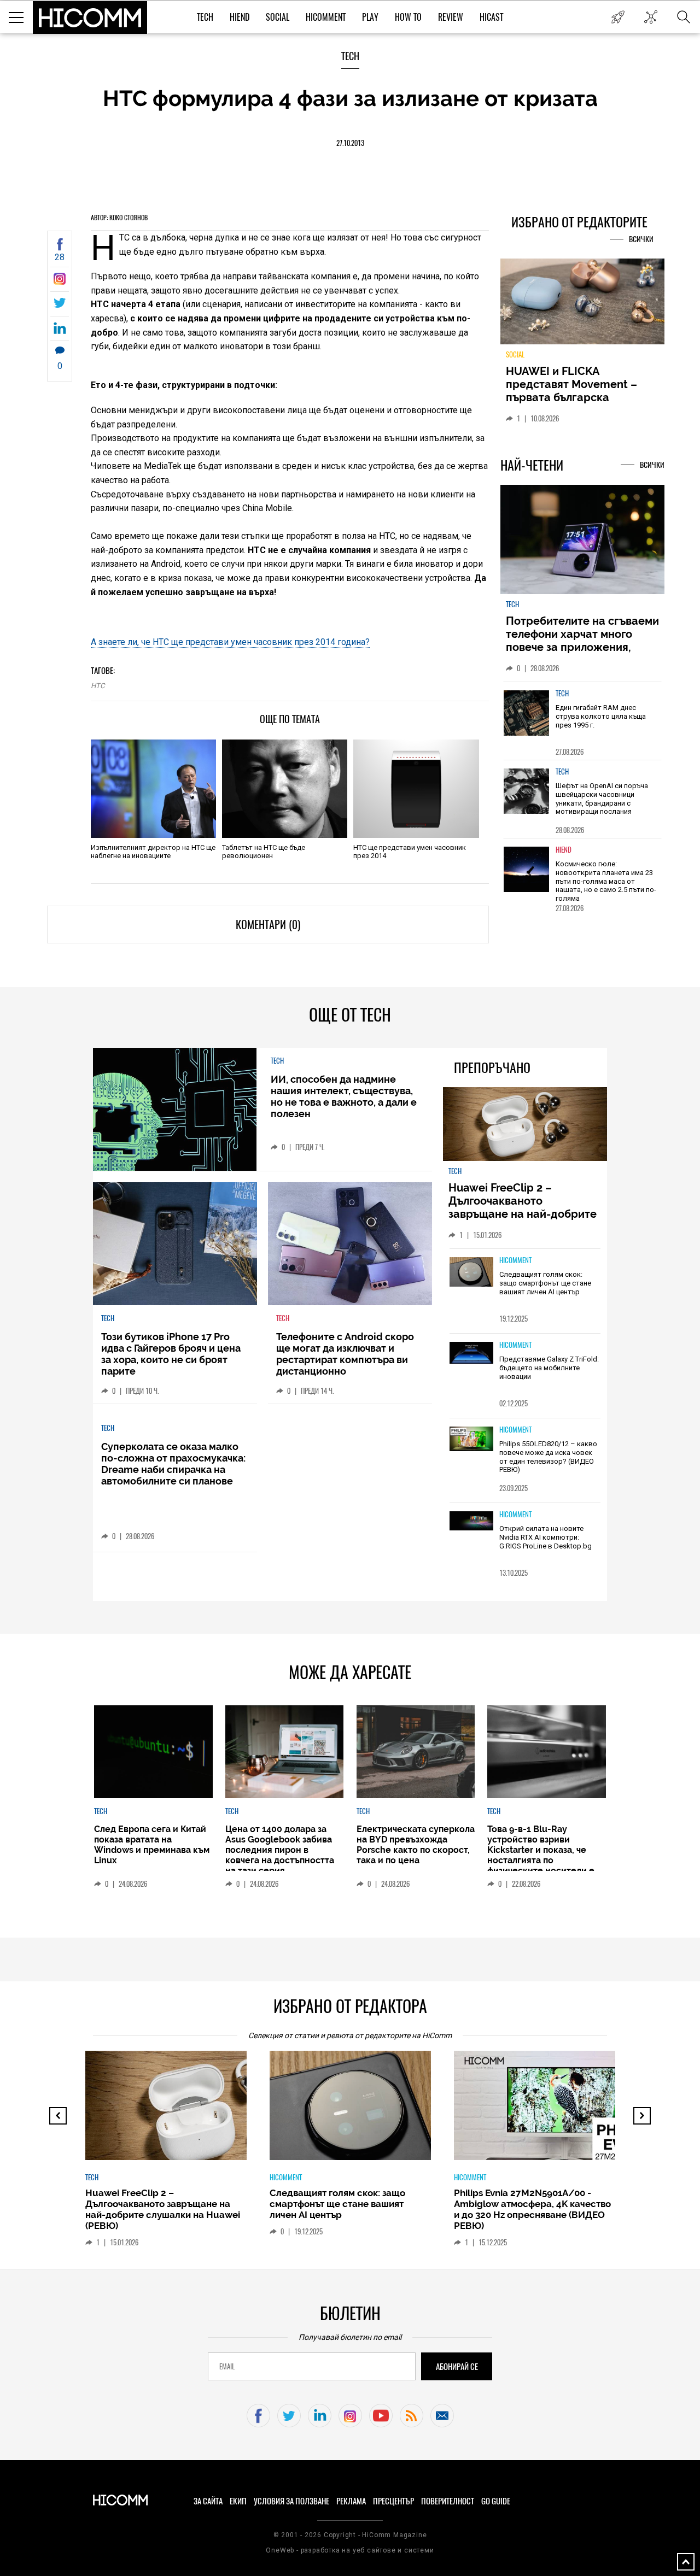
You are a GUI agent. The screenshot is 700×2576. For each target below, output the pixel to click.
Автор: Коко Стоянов (119, 218)
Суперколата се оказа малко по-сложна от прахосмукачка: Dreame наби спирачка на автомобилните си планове (173, 1464)
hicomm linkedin (320, 2416)
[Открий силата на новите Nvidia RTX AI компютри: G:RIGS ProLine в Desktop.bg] (471, 1521)
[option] (582, 721)
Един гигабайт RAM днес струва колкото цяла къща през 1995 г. (601, 716)
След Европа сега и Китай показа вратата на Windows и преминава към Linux (152, 1845)
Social (278, 17)
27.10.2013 (350, 143)
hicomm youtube (381, 2416)
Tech (205, 17)
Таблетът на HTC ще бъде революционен (264, 852)
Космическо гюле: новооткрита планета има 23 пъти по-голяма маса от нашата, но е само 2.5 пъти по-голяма (606, 881)
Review (451, 17)
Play (370, 17)
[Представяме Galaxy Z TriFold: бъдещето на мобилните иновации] (471, 1354)
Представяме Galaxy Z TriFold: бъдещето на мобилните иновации (549, 1368)
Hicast (491, 17)
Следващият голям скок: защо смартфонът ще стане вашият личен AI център (545, 1283)
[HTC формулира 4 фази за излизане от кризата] (60, 282)
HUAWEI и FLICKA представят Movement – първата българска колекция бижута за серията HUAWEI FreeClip (574, 397)
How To (408, 17)
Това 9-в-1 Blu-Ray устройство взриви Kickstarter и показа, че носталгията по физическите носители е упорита (541, 1855)
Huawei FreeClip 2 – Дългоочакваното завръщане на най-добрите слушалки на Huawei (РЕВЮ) (524, 1207)
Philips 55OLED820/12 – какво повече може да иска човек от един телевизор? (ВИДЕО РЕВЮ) (548, 1457)
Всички (641, 239)
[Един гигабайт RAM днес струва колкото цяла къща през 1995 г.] (527, 713)
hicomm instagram (350, 2416)
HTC (98, 686)
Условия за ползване (291, 2501)
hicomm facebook (258, 2416)
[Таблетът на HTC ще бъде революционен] (285, 789)
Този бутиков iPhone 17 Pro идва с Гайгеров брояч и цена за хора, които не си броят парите (171, 1354)
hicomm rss (412, 2416)
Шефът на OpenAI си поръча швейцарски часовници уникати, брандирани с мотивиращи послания (602, 799)
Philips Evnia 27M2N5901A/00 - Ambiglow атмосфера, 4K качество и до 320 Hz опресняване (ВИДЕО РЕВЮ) (532, 2209)
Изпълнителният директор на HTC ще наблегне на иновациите (153, 852)
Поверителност (448, 2501)
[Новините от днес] (618, 17)
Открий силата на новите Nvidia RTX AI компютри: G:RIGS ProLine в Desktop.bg (546, 1537)
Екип (238, 2501)
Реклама (351, 2501)
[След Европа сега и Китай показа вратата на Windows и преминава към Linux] (153, 1752)
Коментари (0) (268, 925)
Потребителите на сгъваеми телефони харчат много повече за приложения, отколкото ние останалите (582, 641)
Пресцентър (393, 2501)
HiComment (326, 17)
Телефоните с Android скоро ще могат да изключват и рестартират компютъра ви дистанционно (345, 1354)
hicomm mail (442, 2416)
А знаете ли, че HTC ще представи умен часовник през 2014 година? (230, 642)
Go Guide (496, 2501)
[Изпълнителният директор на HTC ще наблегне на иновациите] (153, 789)
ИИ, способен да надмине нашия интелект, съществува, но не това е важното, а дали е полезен (344, 1096)
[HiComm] (90, 17)
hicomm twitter (289, 2416)
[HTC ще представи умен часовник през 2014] (416, 789)
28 (60, 257)
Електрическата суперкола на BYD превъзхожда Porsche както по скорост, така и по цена (416, 1845)
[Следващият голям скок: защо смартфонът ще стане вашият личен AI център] (471, 1272)
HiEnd (240, 17)
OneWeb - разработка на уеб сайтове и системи (350, 2550)
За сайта (208, 2501)
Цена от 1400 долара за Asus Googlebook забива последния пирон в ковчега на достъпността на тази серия (280, 1850)
